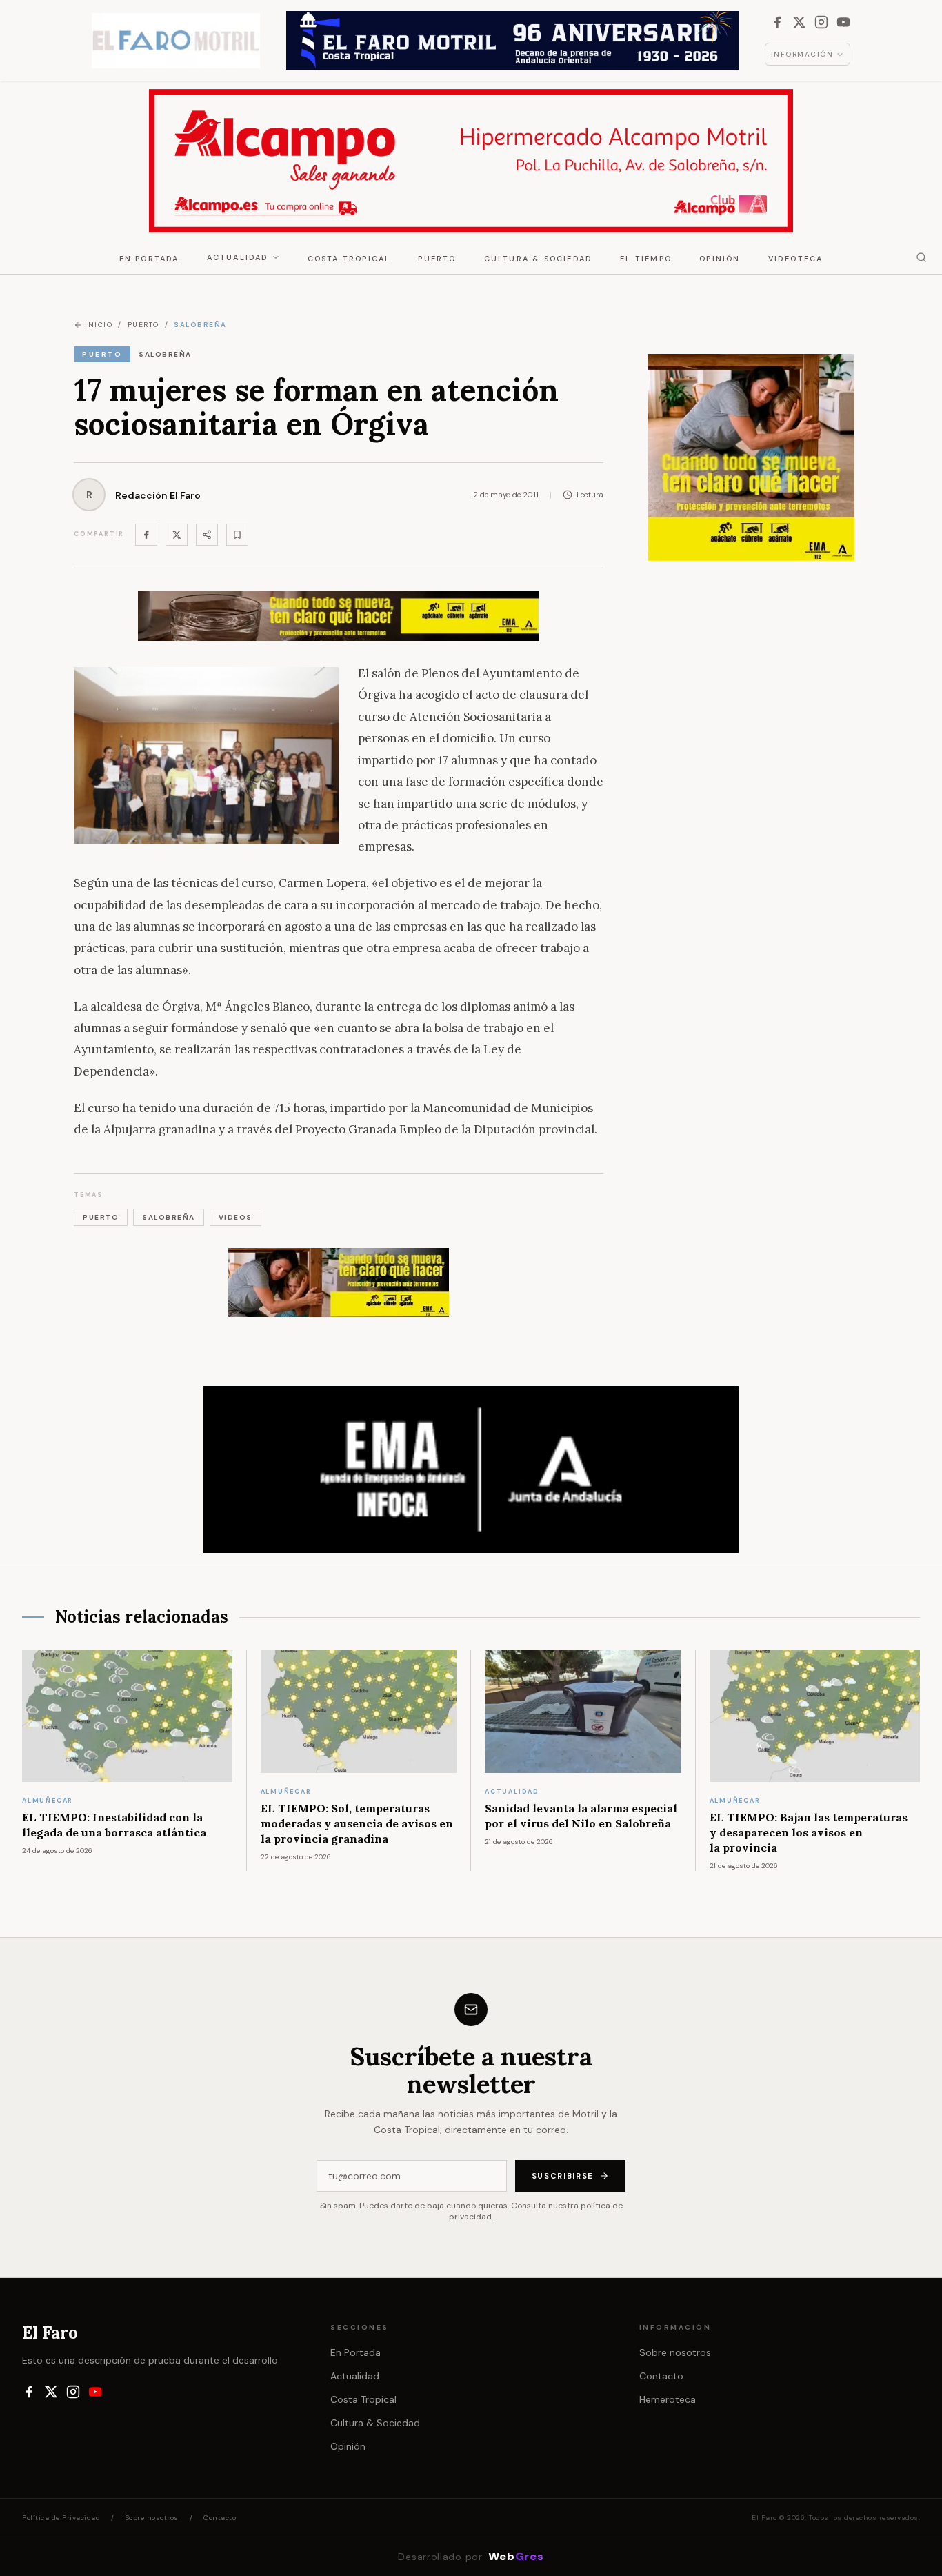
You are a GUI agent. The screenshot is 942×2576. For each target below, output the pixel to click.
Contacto (661, 2376)
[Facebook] (777, 22)
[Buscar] (921, 257)
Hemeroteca (668, 2399)
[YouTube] (843, 22)
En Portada (149, 259)
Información (802, 54)
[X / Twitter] (799, 22)
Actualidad (238, 257)
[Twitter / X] (177, 535)
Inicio (99, 325)
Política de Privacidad (61, 2518)
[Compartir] (207, 535)
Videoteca (796, 259)
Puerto (437, 259)
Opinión (720, 259)
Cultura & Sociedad (539, 259)
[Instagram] (821, 22)
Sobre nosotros (675, 2352)
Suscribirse (563, 2176)
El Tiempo (646, 259)
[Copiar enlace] (237, 535)
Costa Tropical (349, 259)
